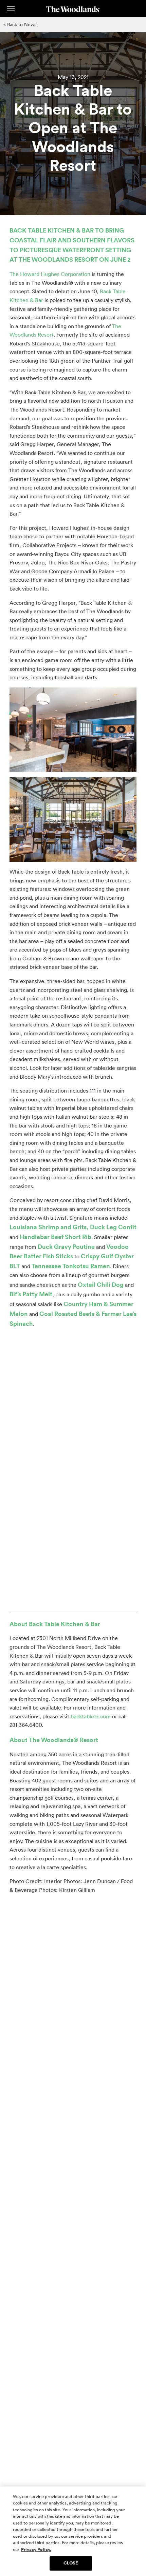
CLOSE (71, 2563)
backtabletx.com (91, 1716)
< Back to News (20, 24)
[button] (11, 9)
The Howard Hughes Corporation (50, 274)
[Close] (135, 2497)
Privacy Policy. (36, 2550)
